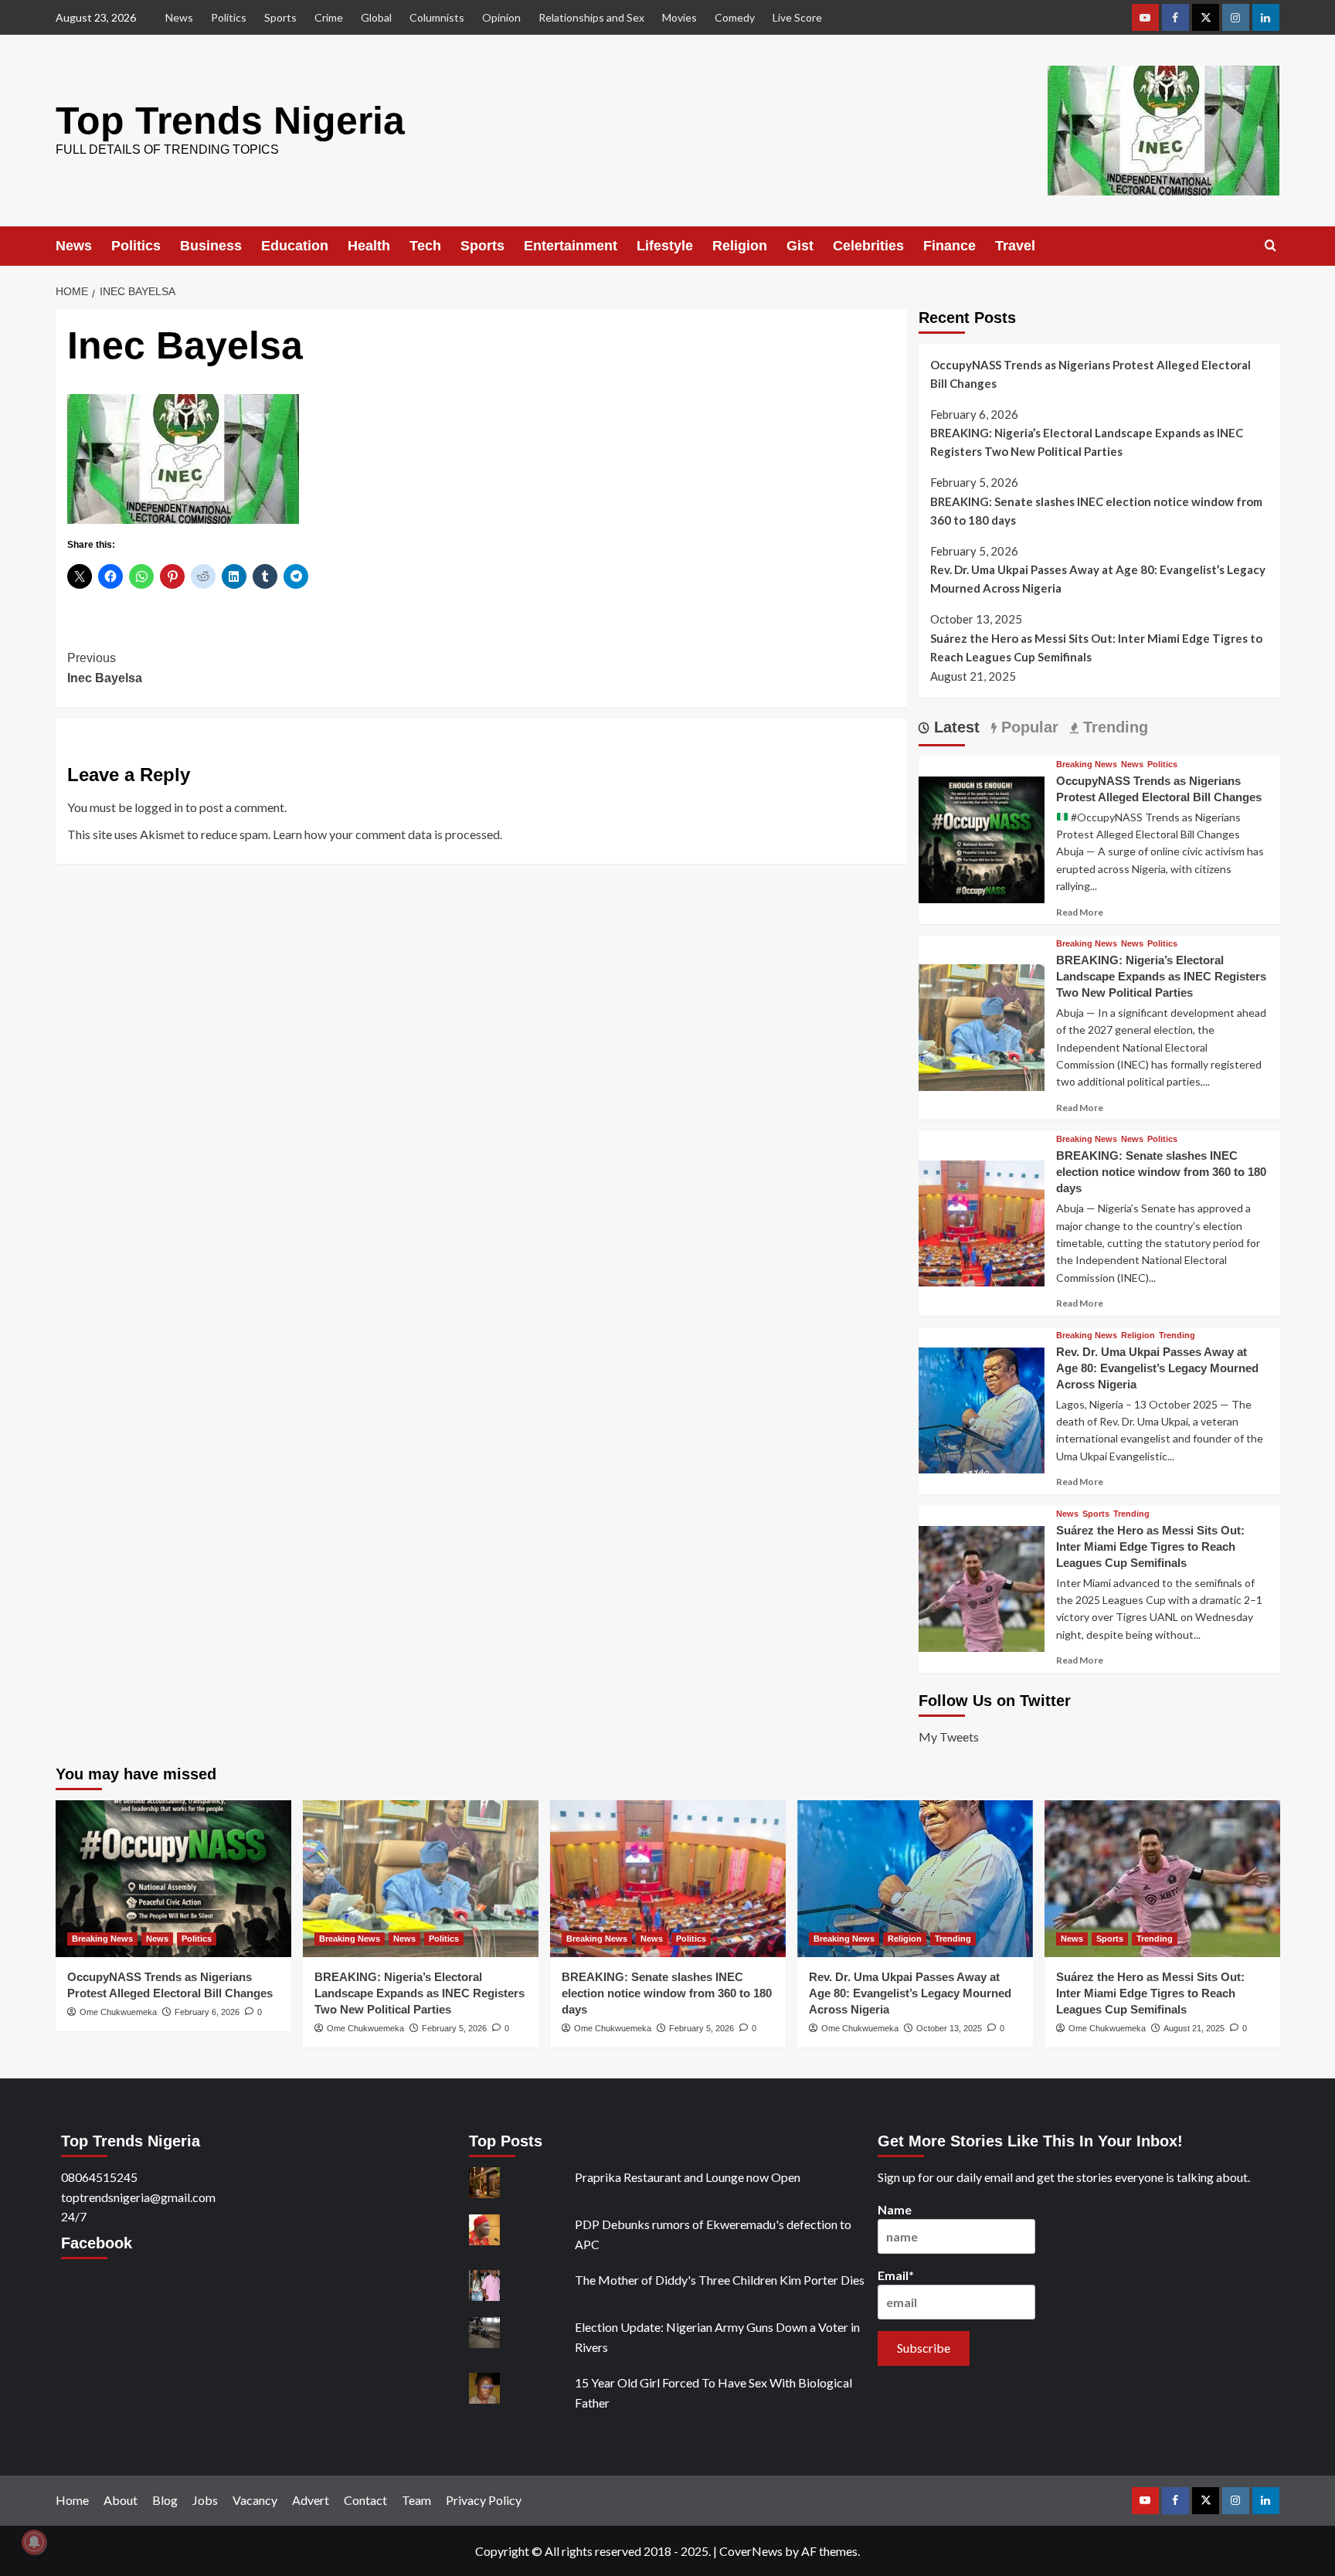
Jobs (205, 2500)
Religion (740, 246)
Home (72, 2500)
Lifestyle (665, 246)
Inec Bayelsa (105, 668)
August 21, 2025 (1194, 2028)
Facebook (97, 2243)
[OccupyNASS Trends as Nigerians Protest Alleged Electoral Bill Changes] (982, 838)
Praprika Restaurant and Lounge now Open (688, 2177)
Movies (679, 17)
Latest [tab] (955, 727)
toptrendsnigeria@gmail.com (138, 2197)
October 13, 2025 (949, 2028)
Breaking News (1087, 765)
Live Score (797, 17)
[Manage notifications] (34, 2542)
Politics (229, 17)
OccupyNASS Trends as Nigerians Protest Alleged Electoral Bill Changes (1090, 374)
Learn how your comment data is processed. (387, 834)
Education (295, 246)
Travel (1015, 246)
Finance (949, 246)
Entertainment (571, 246)
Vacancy (255, 2500)
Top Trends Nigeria (230, 121)
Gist (800, 246)
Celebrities (868, 246)
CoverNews (751, 2551)
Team (416, 2500)
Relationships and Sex (591, 17)
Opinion (501, 17)
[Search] (1270, 246)
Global (376, 17)
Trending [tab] (1113, 727)
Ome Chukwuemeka (118, 2012)
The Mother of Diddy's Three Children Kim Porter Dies (720, 2280)
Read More (1080, 912)
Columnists (437, 17)
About (121, 2500)
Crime (329, 17)
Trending (1177, 1336)
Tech (425, 246)
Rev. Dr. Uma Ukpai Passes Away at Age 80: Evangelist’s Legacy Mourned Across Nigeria (1098, 579)
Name (895, 2209)
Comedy (735, 17)
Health (369, 246)
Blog (165, 2500)
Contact (365, 2500)
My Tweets (949, 1737)
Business (211, 246)
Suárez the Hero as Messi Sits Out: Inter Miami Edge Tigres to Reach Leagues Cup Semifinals (1096, 647)
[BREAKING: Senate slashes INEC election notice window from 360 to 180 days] (982, 1221)
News (179, 17)
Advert (311, 2500)
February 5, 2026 (454, 2028)
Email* (896, 2275)
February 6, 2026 (207, 2012)
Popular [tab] (1028, 727)
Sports (280, 17)
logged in (159, 807)
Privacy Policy (484, 2500)
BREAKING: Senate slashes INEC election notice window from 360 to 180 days (1096, 511)
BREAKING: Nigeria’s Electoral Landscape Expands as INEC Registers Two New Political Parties (1087, 442)
